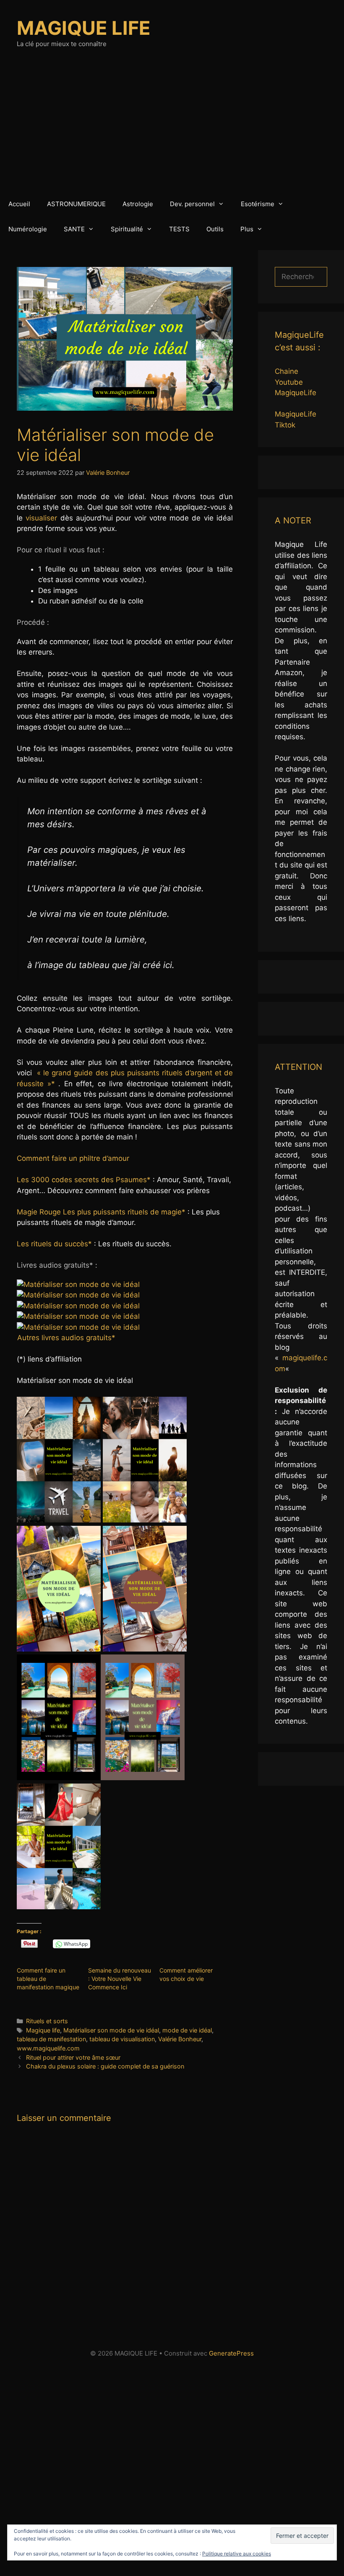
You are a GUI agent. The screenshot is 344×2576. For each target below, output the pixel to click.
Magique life (43, 2030)
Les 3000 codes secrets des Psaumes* (84, 1180)
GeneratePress (231, 2353)
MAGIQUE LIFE (84, 28)
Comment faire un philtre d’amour (73, 1158)
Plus (247, 229)
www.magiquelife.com (48, 2048)
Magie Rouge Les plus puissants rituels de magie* (101, 1212)
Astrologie (138, 204)
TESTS (179, 229)
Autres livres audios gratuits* (66, 1338)
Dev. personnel (192, 204)
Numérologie (28, 229)
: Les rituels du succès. (94, 1244)
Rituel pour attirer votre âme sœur (73, 2057)
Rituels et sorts (47, 2021)
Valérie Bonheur (180, 2039)
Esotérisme (258, 204)
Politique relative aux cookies (237, 2554)
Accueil (19, 204)
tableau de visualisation (122, 2039)
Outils (215, 229)
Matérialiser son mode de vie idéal (111, 2030)
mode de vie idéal (187, 2030)
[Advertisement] (172, 129)
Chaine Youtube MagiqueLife (296, 382)
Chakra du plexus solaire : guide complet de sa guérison (105, 2066)
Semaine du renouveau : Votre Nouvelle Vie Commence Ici (120, 1979)
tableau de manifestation (51, 2039)
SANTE (74, 229)
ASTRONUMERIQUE (76, 204)
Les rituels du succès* (54, 1244)
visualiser (41, 518)
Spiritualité (127, 229)
